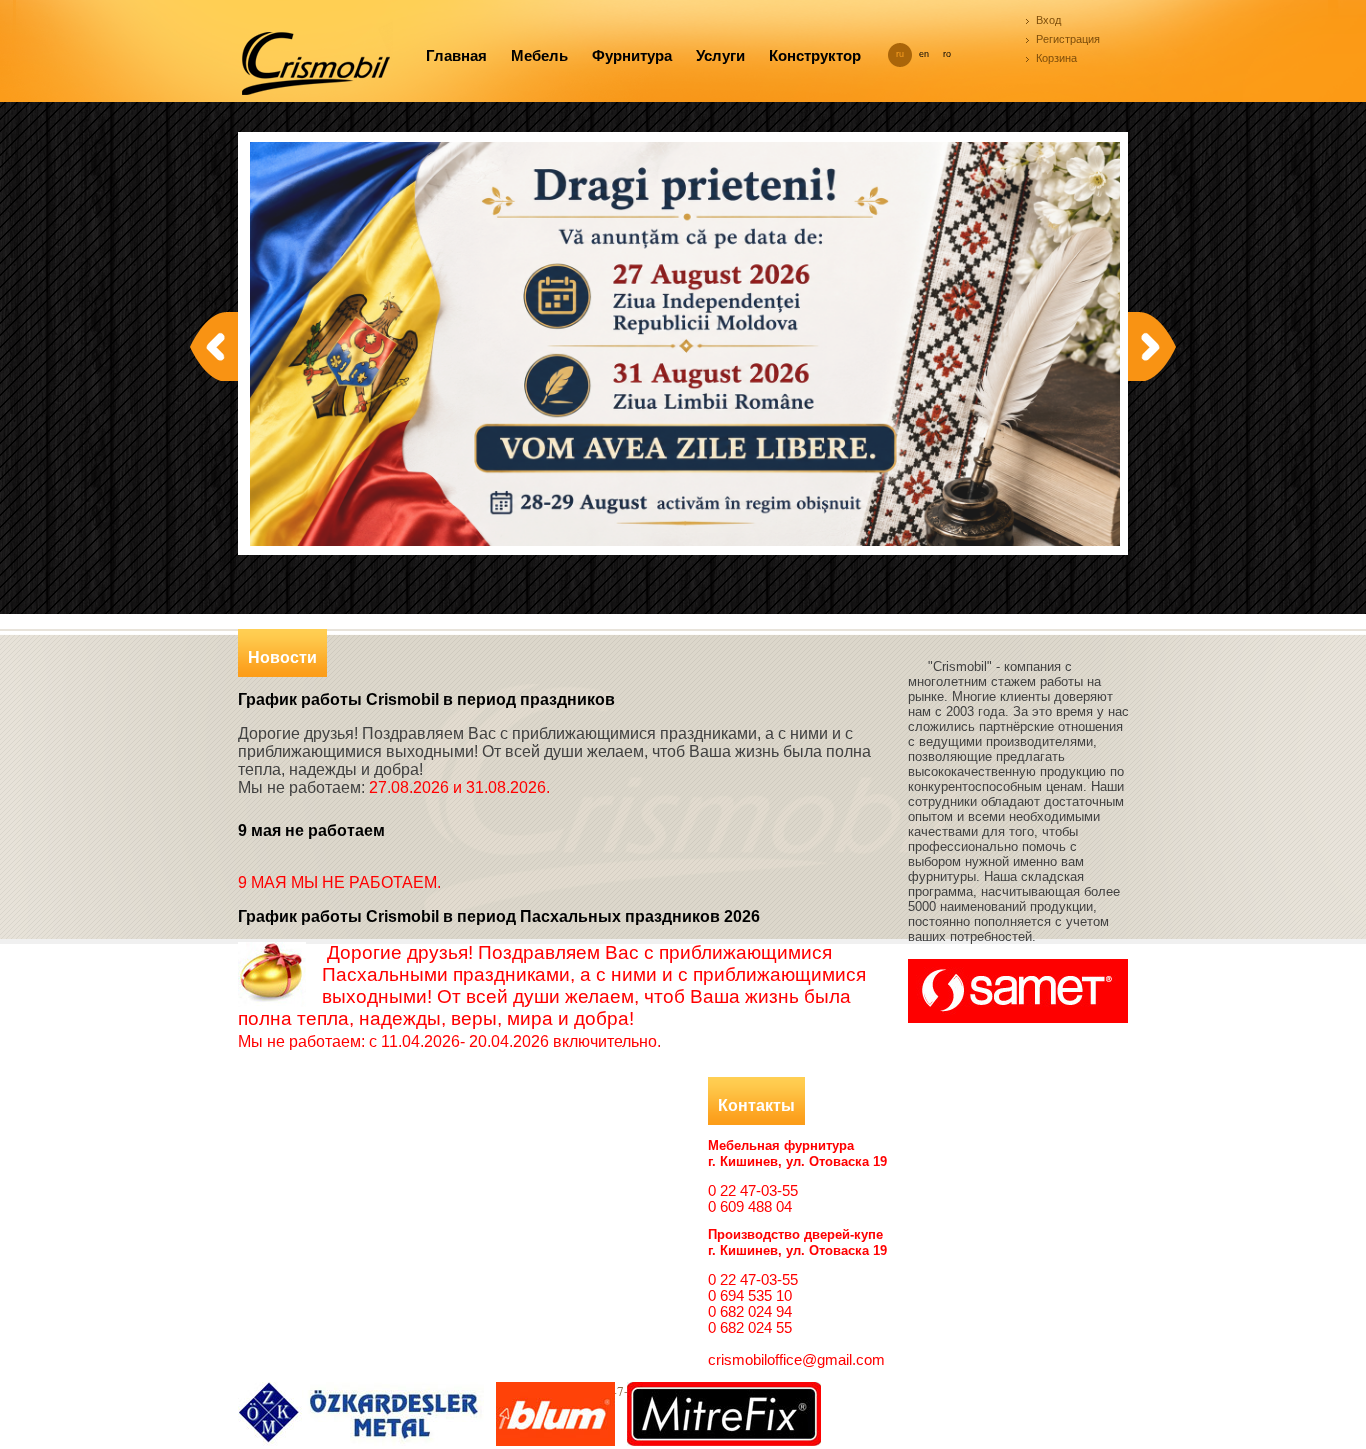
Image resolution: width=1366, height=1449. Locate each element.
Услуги (720, 56)
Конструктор (815, 56)
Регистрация (1068, 39)
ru (900, 54)
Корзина (1056, 58)
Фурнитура (632, 56)
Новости (282, 657)
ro (947, 54)
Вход (1048, 20)
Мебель (539, 56)
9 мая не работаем (311, 830)
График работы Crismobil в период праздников (426, 699)
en (924, 54)
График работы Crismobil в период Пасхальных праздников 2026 (499, 916)
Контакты (756, 1105)
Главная (456, 56)
